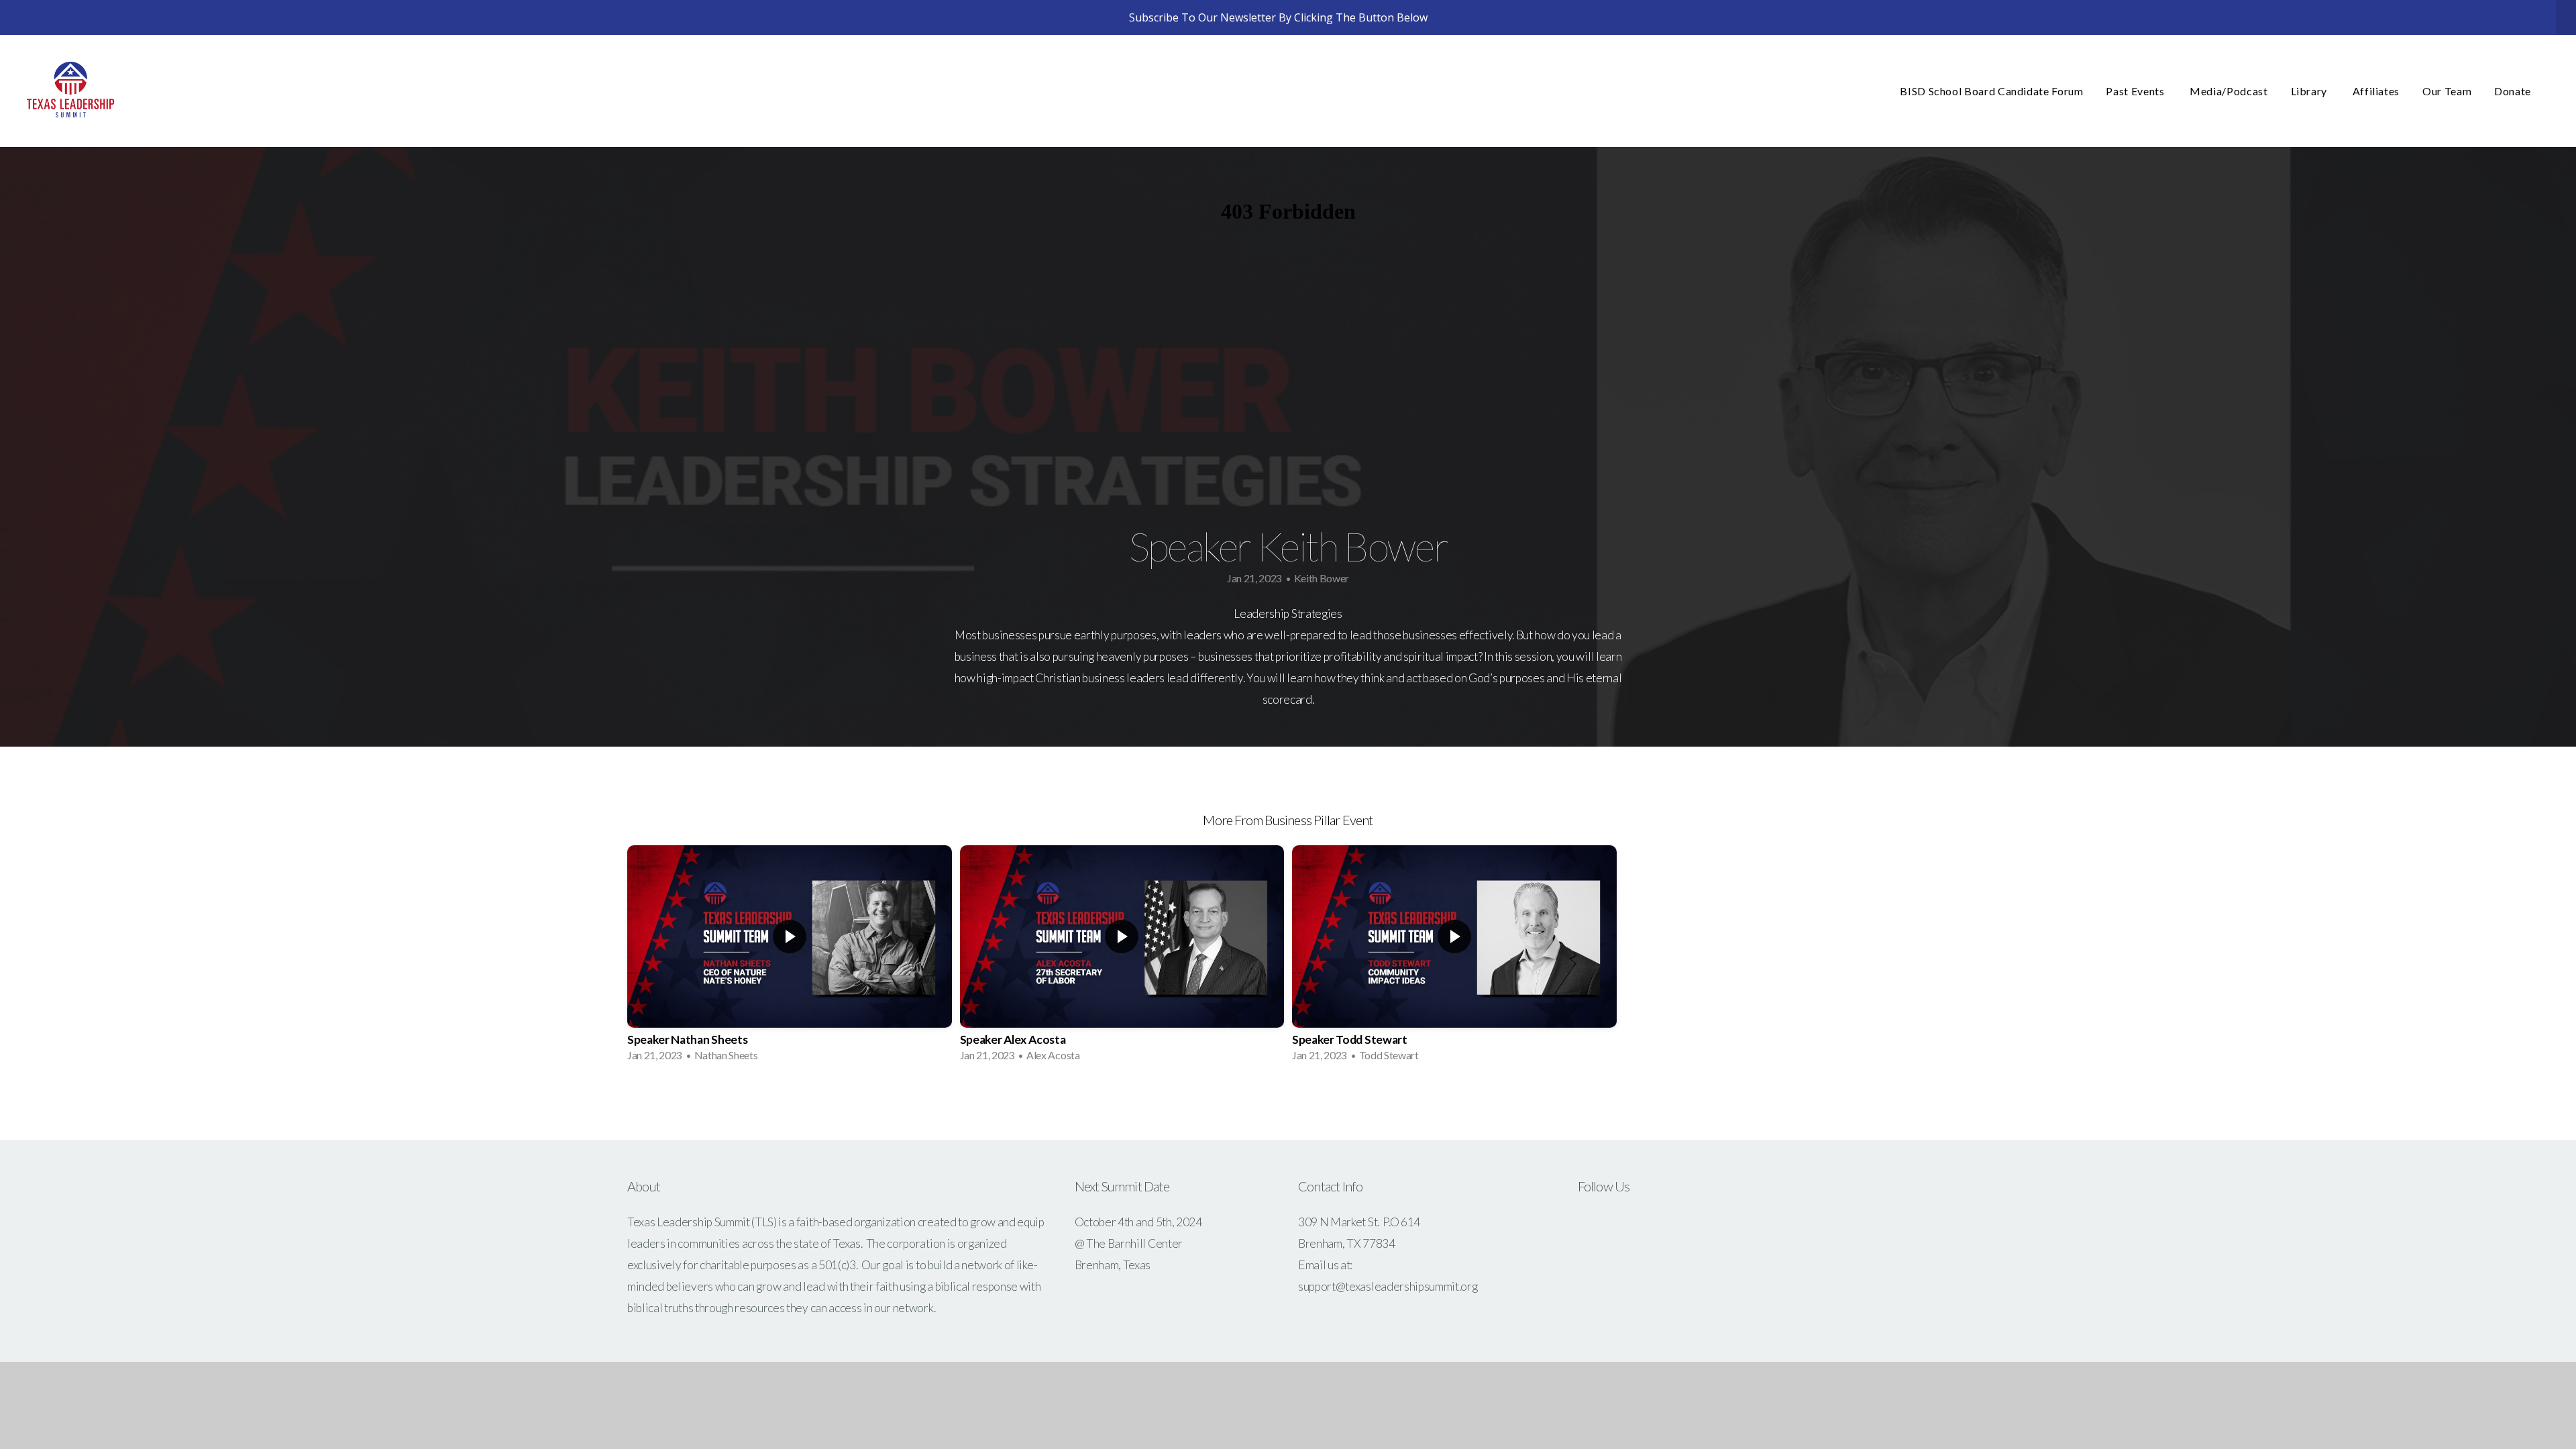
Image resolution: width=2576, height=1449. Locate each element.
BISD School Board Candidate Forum (1991, 91)
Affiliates (2376, 91)
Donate (2513, 91)
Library (2310, 91)
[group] (790, 958)
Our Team (2447, 91)
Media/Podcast (2229, 91)
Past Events (2136, 91)
